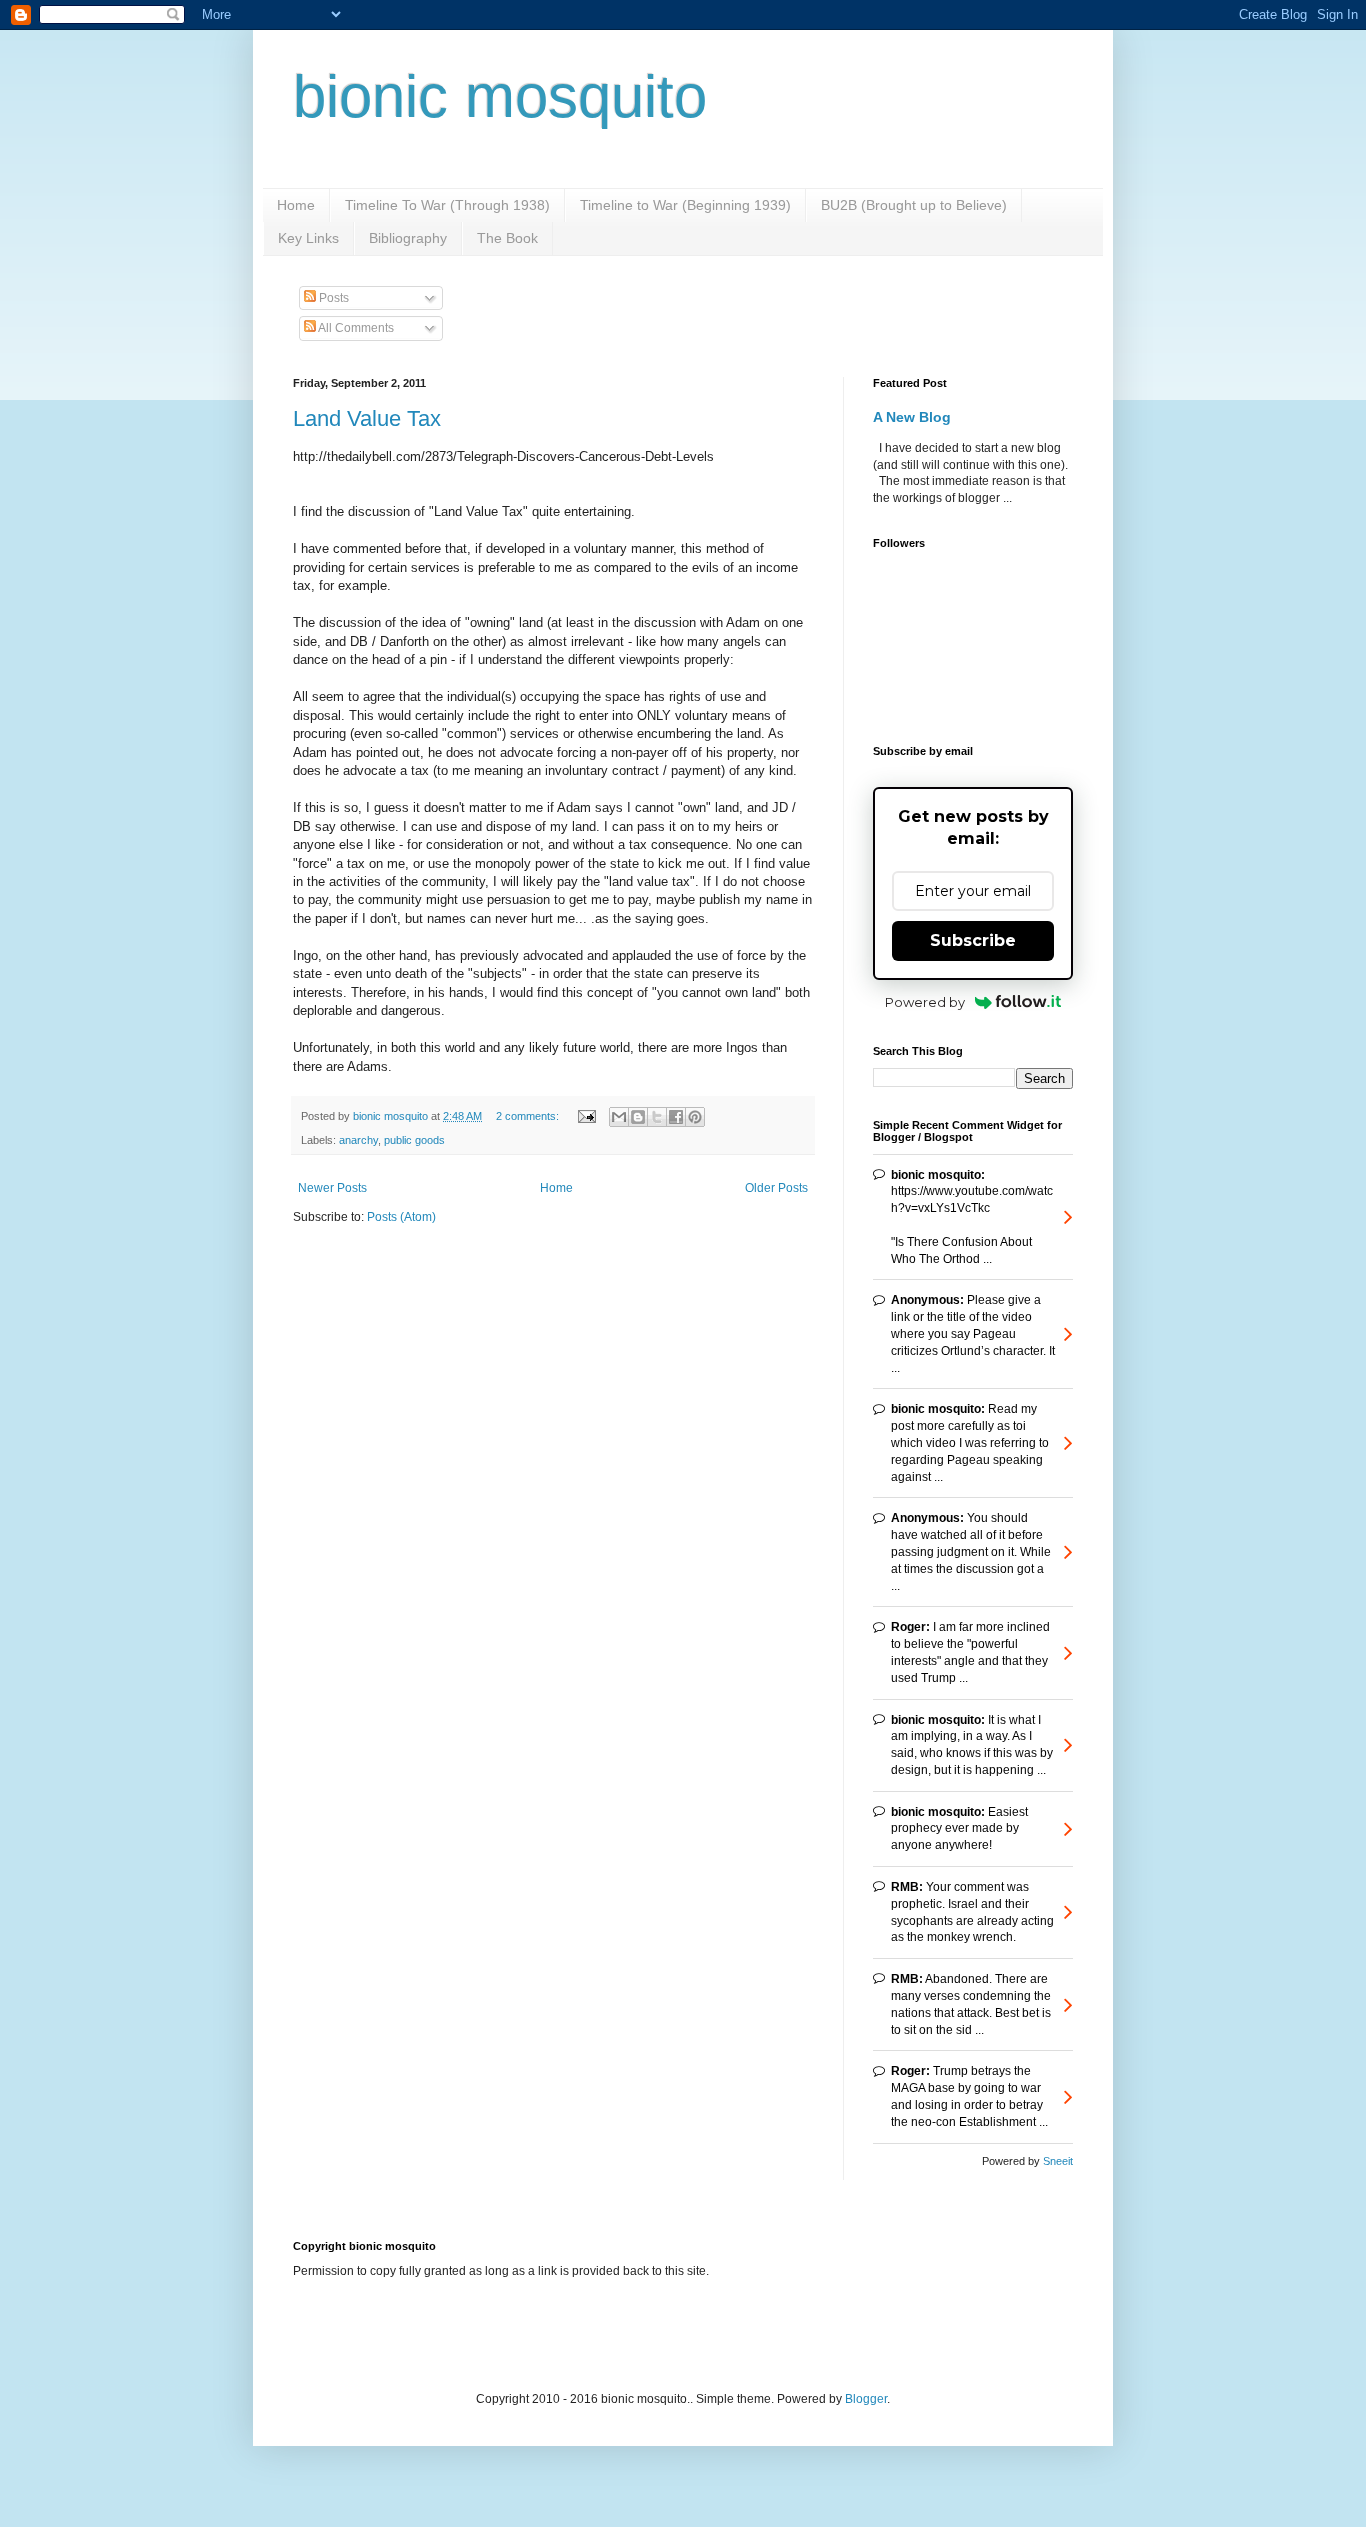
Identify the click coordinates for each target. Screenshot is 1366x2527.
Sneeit (1058, 2161)
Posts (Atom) (401, 1217)
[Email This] (619, 1117)
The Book (507, 238)
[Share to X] (657, 1117)
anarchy (358, 1140)
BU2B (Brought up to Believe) (914, 205)
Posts (332, 298)
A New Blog (912, 417)
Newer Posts (332, 1188)
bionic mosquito (500, 96)
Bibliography (408, 238)
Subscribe (973, 940)
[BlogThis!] (638, 1117)
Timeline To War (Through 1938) (447, 205)
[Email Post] (586, 1116)
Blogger (866, 2399)
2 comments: (529, 1116)
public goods (414, 1140)
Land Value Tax (367, 418)
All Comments (355, 328)
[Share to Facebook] (676, 1117)
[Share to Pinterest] (695, 1117)
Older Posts (776, 1188)
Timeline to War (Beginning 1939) (685, 205)
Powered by (925, 1002)
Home (296, 205)
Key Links (308, 238)
